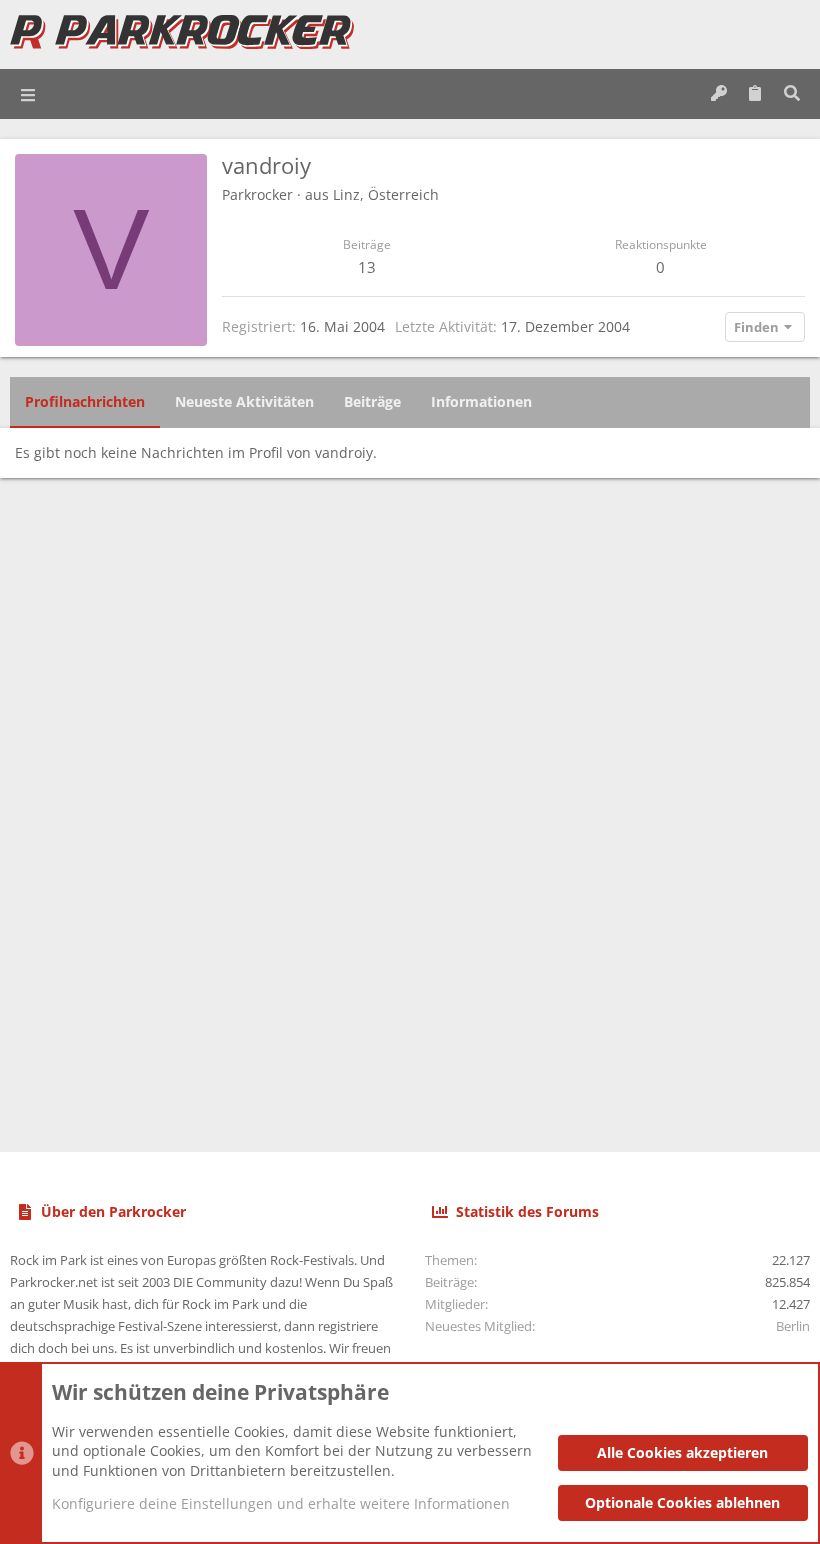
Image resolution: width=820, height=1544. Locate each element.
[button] (29, 94)
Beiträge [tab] (372, 401)
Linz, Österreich (386, 194)
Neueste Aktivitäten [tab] (244, 401)
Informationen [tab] (481, 401)
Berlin (793, 1326)
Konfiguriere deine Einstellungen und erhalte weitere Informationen (281, 1503)
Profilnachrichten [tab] (85, 401)
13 (367, 267)
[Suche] (791, 94)
